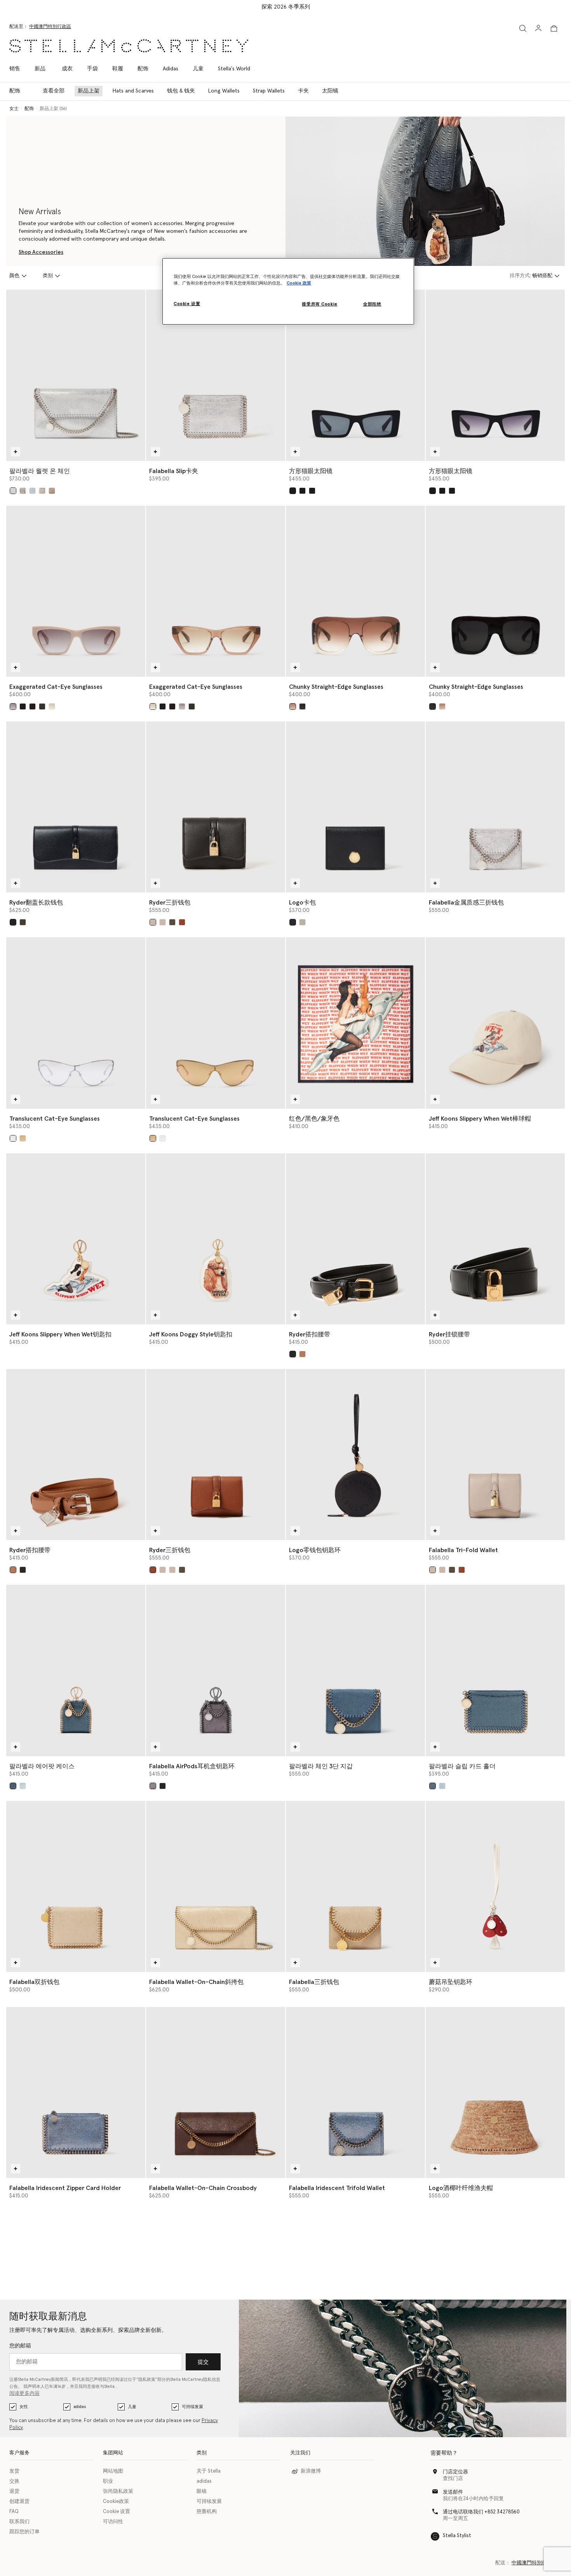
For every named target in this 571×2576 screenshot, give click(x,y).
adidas (80, 2407)
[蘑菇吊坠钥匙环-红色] (495, 1886)
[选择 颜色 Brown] (52, 706)
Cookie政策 (116, 2502)
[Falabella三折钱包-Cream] (355, 1886)
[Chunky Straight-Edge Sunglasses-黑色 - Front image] (495, 591)
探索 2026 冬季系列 (286, 7)
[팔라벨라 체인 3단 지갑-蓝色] (355, 1670)
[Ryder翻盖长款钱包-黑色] (76, 807)
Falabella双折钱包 (34, 1982)
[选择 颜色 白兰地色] (182, 922)
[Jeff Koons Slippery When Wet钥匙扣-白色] (76, 1239)
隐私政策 (147, 2380)
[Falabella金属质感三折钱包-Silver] (495, 807)
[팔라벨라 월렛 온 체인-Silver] (76, 375)
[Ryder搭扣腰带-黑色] (355, 1239)
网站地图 (113, 2471)
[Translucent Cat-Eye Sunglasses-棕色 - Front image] (216, 1023)
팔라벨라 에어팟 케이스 (42, 1766)
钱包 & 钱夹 (181, 91)
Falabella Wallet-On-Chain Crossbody (203, 2188)
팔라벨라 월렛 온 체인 (40, 471)
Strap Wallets (269, 91)
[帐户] (538, 28)
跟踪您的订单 (24, 2532)
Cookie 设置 (117, 2512)
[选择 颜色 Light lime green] (23, 491)
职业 (108, 2481)
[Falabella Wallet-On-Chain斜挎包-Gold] (216, 1886)
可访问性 (113, 2522)
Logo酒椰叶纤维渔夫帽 (461, 2188)
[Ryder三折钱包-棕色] (216, 1455)
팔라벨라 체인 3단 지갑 (321, 1766)
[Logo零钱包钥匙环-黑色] (355, 1455)
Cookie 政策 (299, 283)
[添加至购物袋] (16, 452)
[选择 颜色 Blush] (42, 491)
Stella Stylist (457, 2536)
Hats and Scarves (133, 91)
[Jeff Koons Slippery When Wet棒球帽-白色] (495, 1023)
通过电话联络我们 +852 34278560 (481, 2512)
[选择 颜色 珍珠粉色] (52, 491)
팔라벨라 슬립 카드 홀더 (462, 1766)
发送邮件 (453, 2492)
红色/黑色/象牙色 (314, 1119)
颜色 (14, 276)
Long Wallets (224, 91)
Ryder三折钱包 (170, 903)
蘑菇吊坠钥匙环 (451, 1982)
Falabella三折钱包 (314, 1982)
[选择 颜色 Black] (302, 706)
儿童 (132, 2407)
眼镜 (202, 2491)
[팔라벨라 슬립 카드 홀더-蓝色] (495, 1670)
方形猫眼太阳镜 (311, 471)
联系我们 (19, 2522)
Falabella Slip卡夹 (174, 471)
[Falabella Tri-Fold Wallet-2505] (495, 1455)
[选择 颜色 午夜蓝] (312, 491)
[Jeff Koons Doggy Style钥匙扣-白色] (216, 1239)
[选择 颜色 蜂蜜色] (302, 922)
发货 (14, 2471)
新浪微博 (311, 2471)
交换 (14, 2481)
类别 (48, 276)
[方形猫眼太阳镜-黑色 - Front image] (355, 375)
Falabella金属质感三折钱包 (466, 903)
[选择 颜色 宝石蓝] (32, 491)
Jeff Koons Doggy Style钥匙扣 (191, 1334)
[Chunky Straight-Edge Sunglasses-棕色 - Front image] (355, 591)
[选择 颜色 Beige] (13, 706)
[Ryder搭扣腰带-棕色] (76, 1455)
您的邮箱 (20, 2346)
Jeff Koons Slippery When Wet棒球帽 (480, 1119)
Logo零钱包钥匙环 (315, 1550)
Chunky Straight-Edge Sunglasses (336, 687)
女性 (24, 2407)
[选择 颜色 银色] (13, 491)
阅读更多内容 (24, 2393)
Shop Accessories (41, 252)
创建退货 (19, 2502)
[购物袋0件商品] (554, 28)
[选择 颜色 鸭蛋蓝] (23, 1786)
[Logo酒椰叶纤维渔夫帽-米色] (495, 2092)
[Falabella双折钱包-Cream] (76, 1886)
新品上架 (89, 91)
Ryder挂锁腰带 (449, 1334)
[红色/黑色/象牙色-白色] (355, 1023)
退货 (14, 2491)
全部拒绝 (372, 304)
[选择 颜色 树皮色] (153, 1786)
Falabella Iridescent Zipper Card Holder (65, 2188)
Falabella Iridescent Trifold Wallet (337, 2188)
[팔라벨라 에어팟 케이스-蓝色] (76, 1670)
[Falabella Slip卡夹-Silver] (216, 375)
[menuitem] (40, 69)
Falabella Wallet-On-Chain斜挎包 (196, 1982)
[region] (288, 291)
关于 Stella (209, 2471)
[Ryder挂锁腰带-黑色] (495, 1239)
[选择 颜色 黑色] (293, 491)
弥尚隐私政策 (118, 2491)
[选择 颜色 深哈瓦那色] (32, 706)
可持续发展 (192, 2407)
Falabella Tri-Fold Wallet (463, 1550)
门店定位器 (455, 2472)
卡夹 (303, 91)
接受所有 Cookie (319, 304)
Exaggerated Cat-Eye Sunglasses (56, 687)
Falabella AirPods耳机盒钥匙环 (192, 1766)
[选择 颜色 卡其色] (42, 706)
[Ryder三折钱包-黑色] (216, 807)
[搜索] (523, 28)
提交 (203, 2362)
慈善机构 (207, 2512)
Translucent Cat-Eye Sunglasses (55, 1119)
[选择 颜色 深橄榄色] (23, 922)
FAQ (14, 2512)
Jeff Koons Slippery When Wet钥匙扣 (60, 1334)
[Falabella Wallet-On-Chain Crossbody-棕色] (216, 2092)
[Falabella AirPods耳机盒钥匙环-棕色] (216, 1670)
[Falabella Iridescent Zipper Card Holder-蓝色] (76, 2092)
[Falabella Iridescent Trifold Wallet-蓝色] (355, 2092)
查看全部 (54, 91)
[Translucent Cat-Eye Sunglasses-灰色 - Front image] (76, 1023)
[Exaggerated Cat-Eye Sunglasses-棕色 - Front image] (216, 591)
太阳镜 (330, 91)
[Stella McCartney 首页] (129, 46)
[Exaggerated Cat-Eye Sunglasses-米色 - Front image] (76, 591)
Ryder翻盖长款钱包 (36, 903)
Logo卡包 (302, 903)
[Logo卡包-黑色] (355, 807)
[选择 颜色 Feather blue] (13, 1786)
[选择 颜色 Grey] (13, 1138)
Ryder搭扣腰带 (310, 1334)
